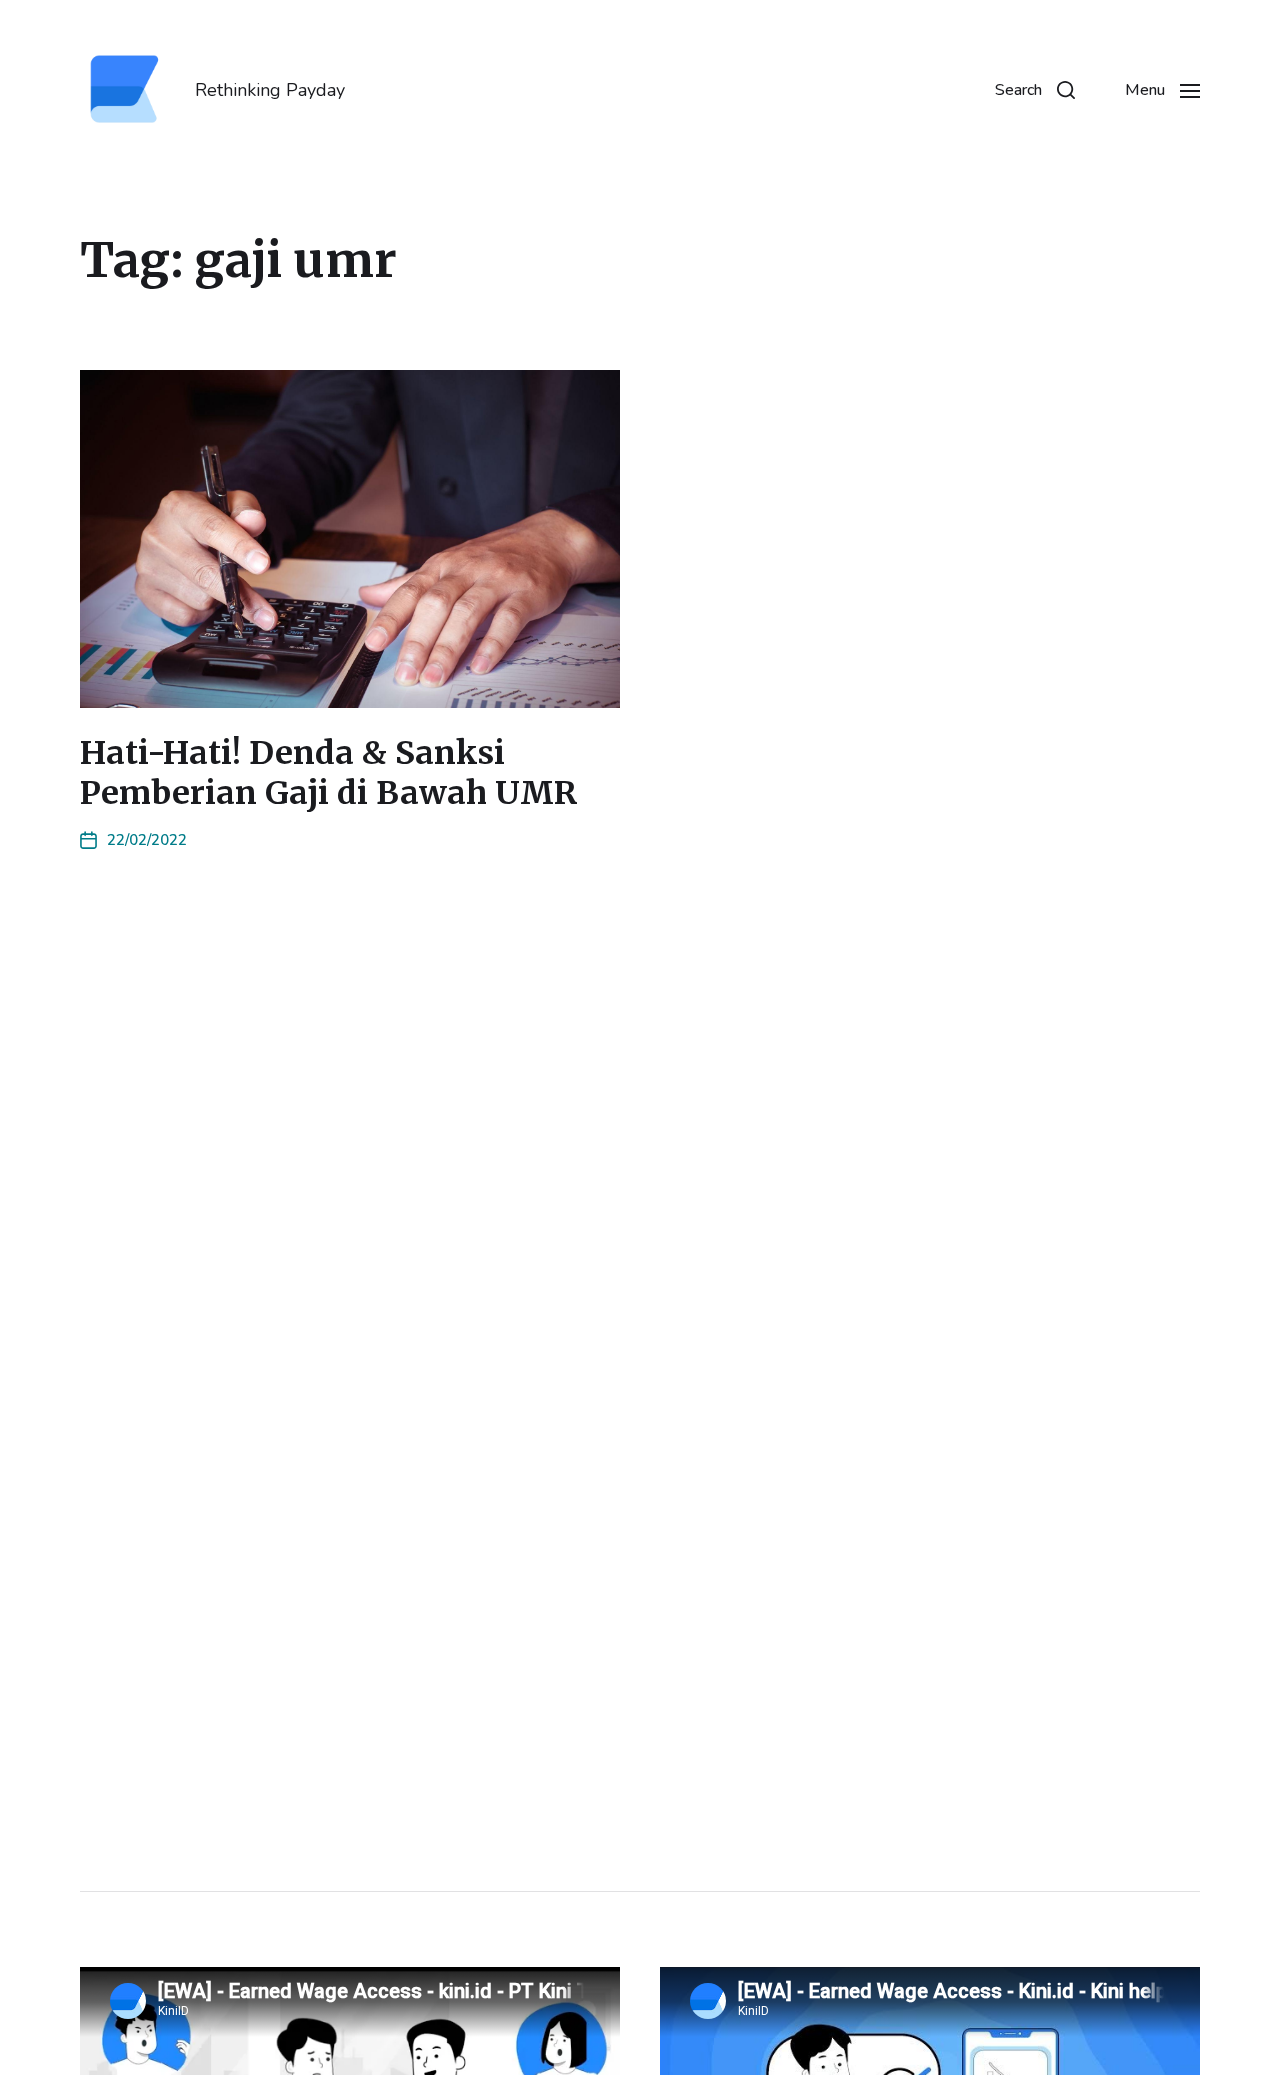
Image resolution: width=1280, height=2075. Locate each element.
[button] (1035, 90)
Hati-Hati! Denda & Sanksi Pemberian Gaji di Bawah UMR (329, 773)
